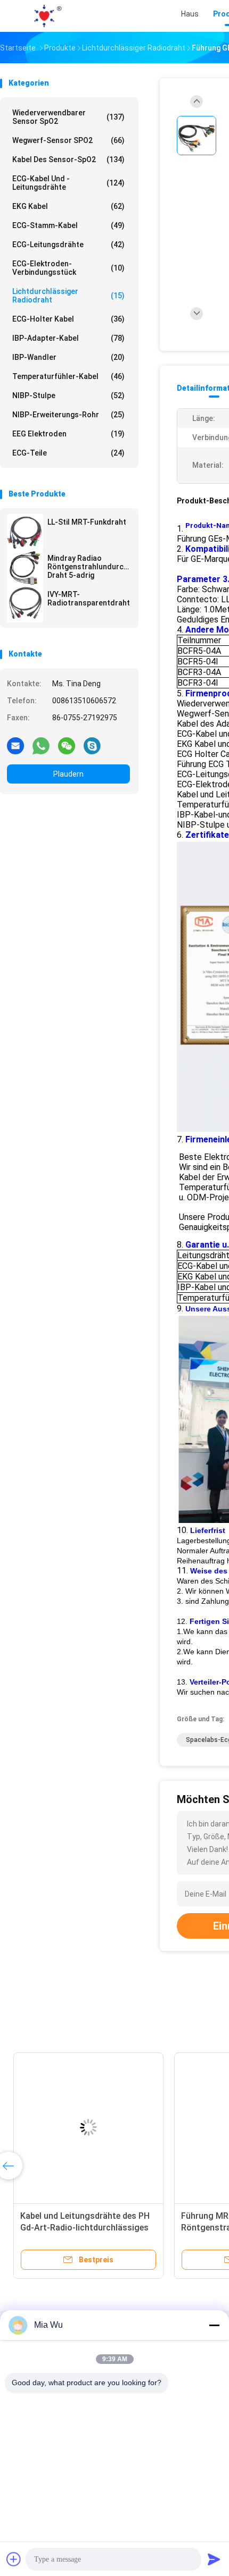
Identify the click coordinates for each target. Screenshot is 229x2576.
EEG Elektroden (68, 434)
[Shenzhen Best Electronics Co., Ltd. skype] (92, 745)
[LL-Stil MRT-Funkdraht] (25, 532)
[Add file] (14, 2559)
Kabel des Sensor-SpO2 (68, 159)
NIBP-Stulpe (68, 395)
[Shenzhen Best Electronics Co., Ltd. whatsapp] (41, 745)
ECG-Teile (68, 453)
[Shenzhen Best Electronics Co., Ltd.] (47, 16)
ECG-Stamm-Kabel (68, 225)
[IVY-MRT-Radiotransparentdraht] (25, 604)
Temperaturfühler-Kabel (68, 376)
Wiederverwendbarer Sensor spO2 (68, 117)
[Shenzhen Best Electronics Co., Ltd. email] (15, 745)
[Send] (214, 2559)
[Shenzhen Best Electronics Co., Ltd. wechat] (67, 745)
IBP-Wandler (68, 357)
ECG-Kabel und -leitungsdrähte (68, 183)
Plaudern (68, 774)
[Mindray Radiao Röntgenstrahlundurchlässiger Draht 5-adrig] (25, 568)
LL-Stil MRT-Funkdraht (87, 522)
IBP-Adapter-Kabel (68, 338)
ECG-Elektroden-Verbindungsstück (68, 268)
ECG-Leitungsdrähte (68, 245)
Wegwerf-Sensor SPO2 (68, 140)
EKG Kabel (68, 206)
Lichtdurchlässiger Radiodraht (68, 296)
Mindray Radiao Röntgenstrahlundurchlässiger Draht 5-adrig (89, 567)
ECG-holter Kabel (68, 319)
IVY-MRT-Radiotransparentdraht (89, 599)
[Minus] (214, 2325)
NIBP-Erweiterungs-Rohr (68, 415)
